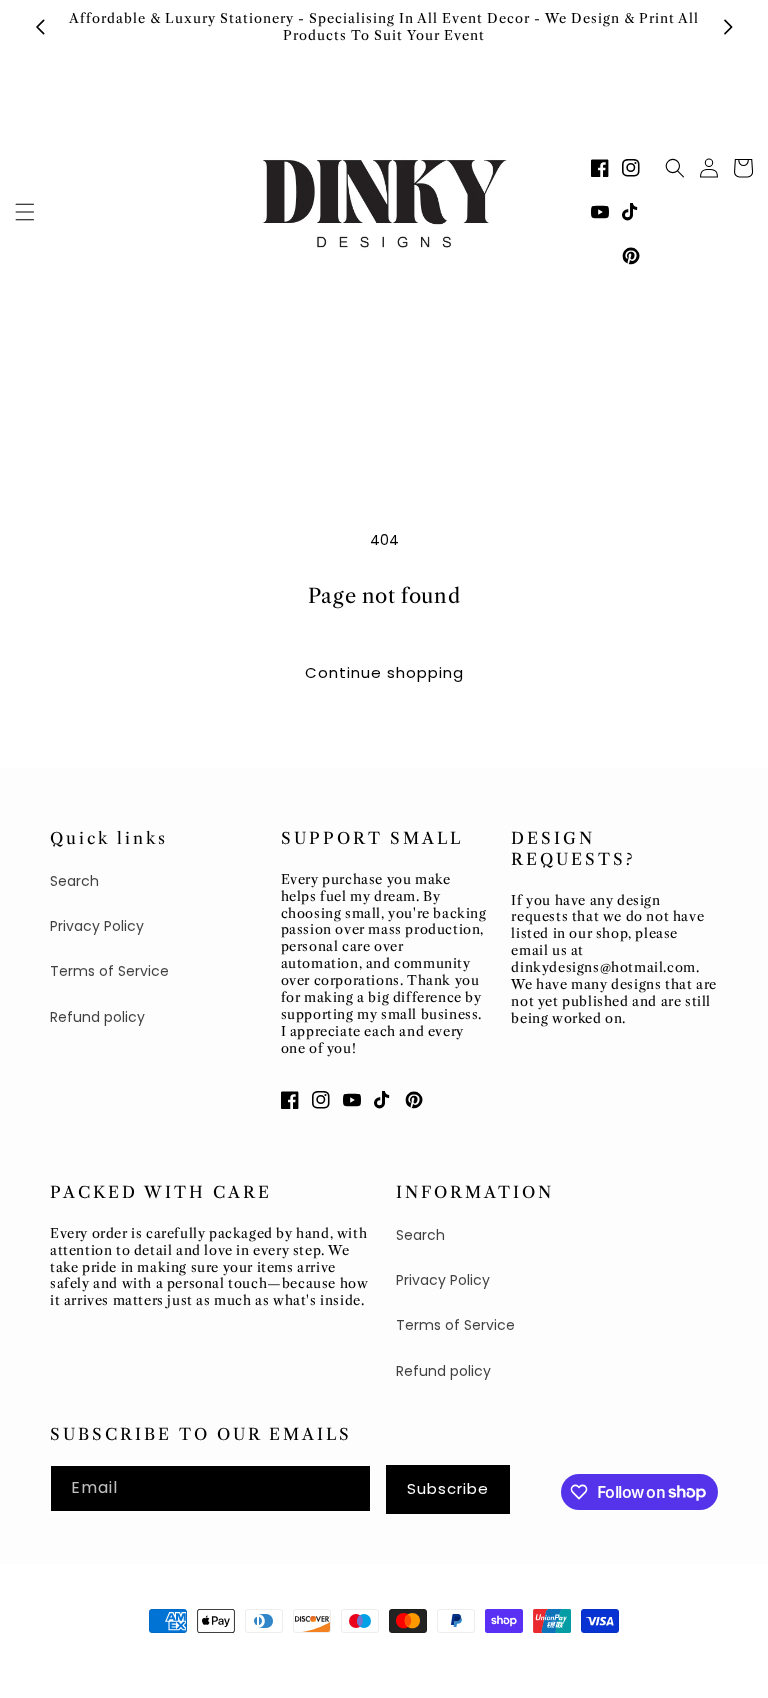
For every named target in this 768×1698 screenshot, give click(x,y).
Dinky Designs (145, 1658)
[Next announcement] (728, 27)
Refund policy (97, 1017)
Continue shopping (384, 672)
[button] (25, 212)
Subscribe (448, 1488)
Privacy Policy (97, 926)
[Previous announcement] (40, 27)
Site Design (241, 1658)
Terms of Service (109, 971)
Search (74, 881)
